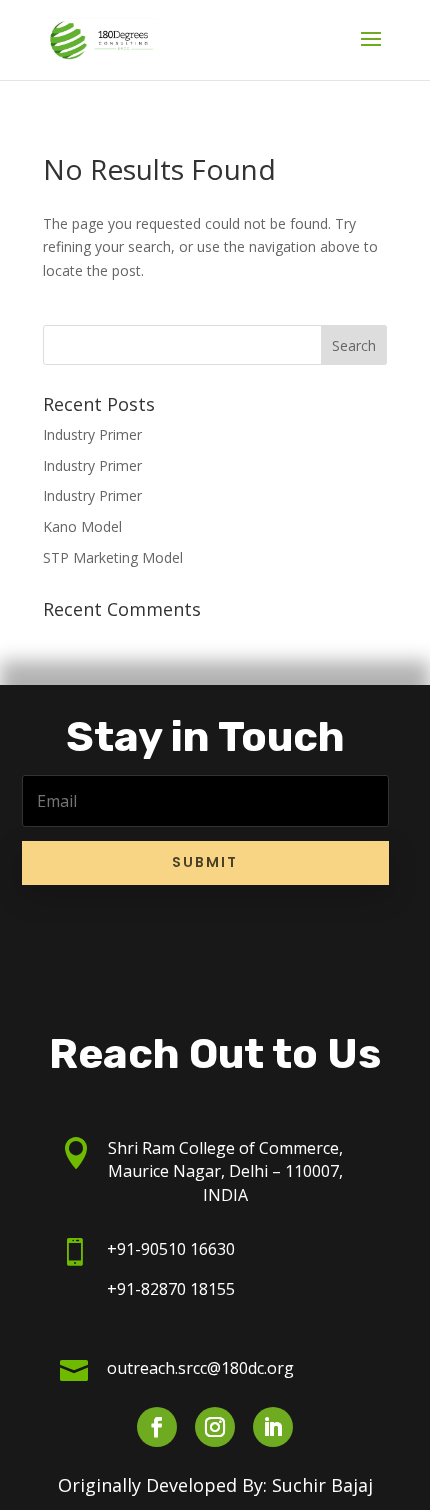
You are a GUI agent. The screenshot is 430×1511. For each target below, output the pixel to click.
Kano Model (82, 526)
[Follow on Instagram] (215, 1427)
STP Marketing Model (113, 557)
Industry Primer (92, 434)
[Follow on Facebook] (157, 1427)
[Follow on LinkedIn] (273, 1427)
